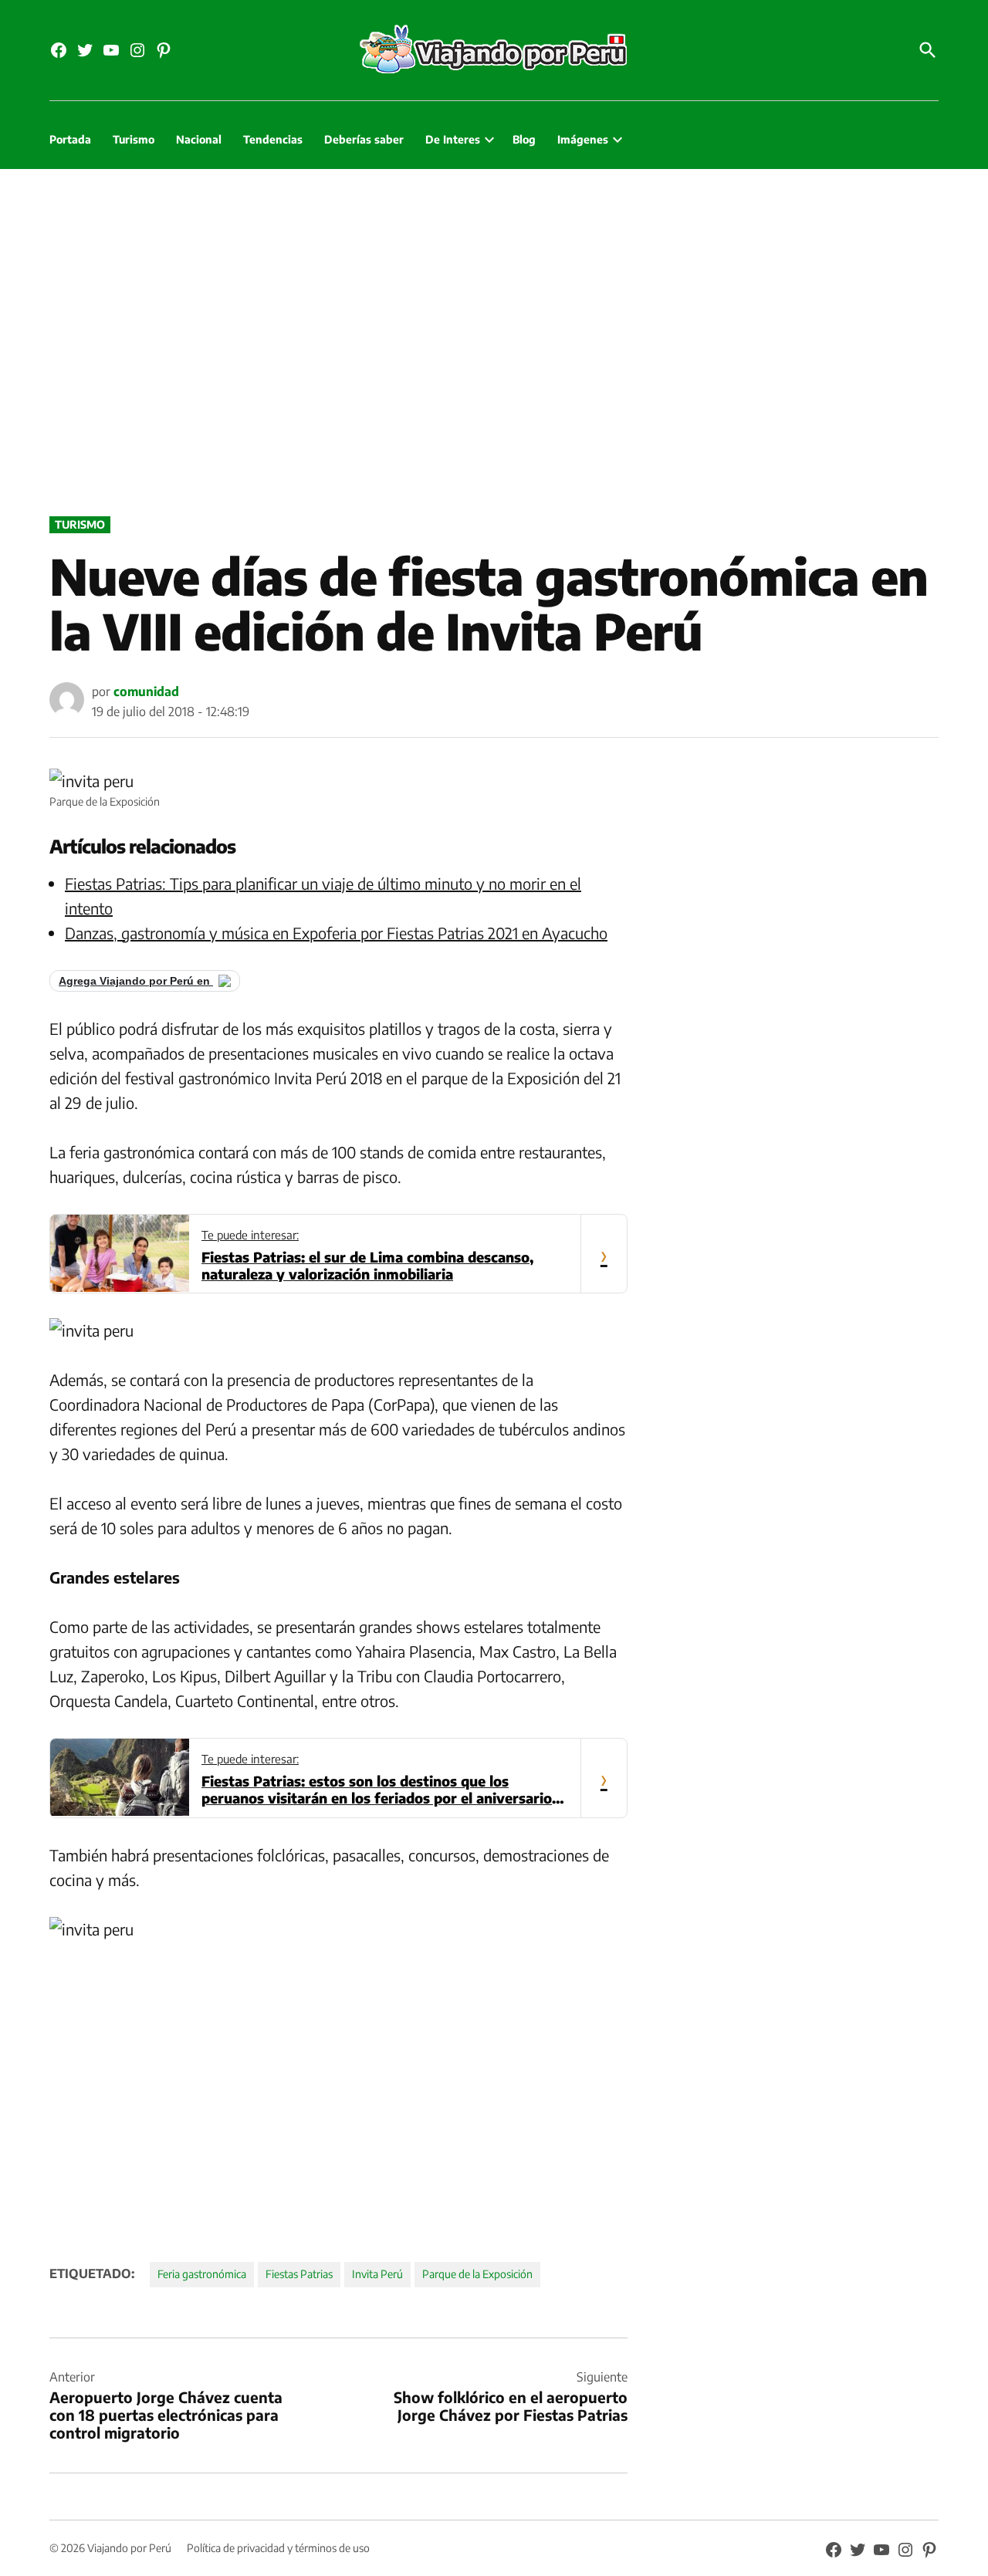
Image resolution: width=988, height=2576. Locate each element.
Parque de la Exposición (477, 2274)
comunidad (146, 691)
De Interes (453, 139)
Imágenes (583, 139)
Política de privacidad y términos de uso (278, 2548)
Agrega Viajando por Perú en (136, 981)
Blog (524, 139)
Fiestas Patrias (299, 2274)
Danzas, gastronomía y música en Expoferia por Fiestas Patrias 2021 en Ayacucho (336, 933)
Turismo (134, 139)
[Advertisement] (494, 339)
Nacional (199, 139)
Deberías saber (364, 139)
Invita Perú (377, 2274)
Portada (70, 139)
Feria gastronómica (202, 2274)
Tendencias (273, 139)
